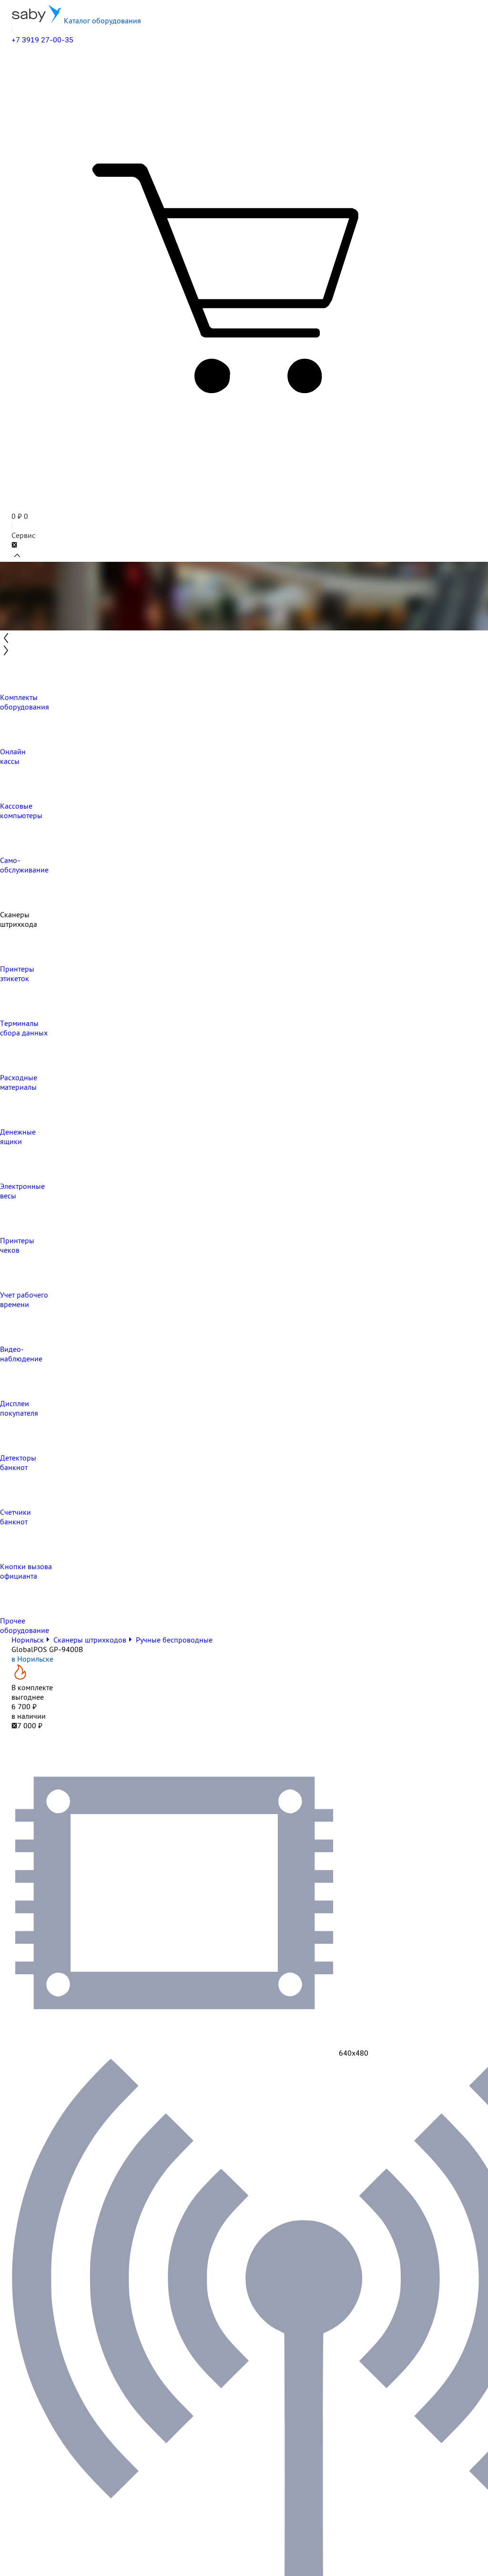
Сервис (23, 535)
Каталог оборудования (102, 20)
